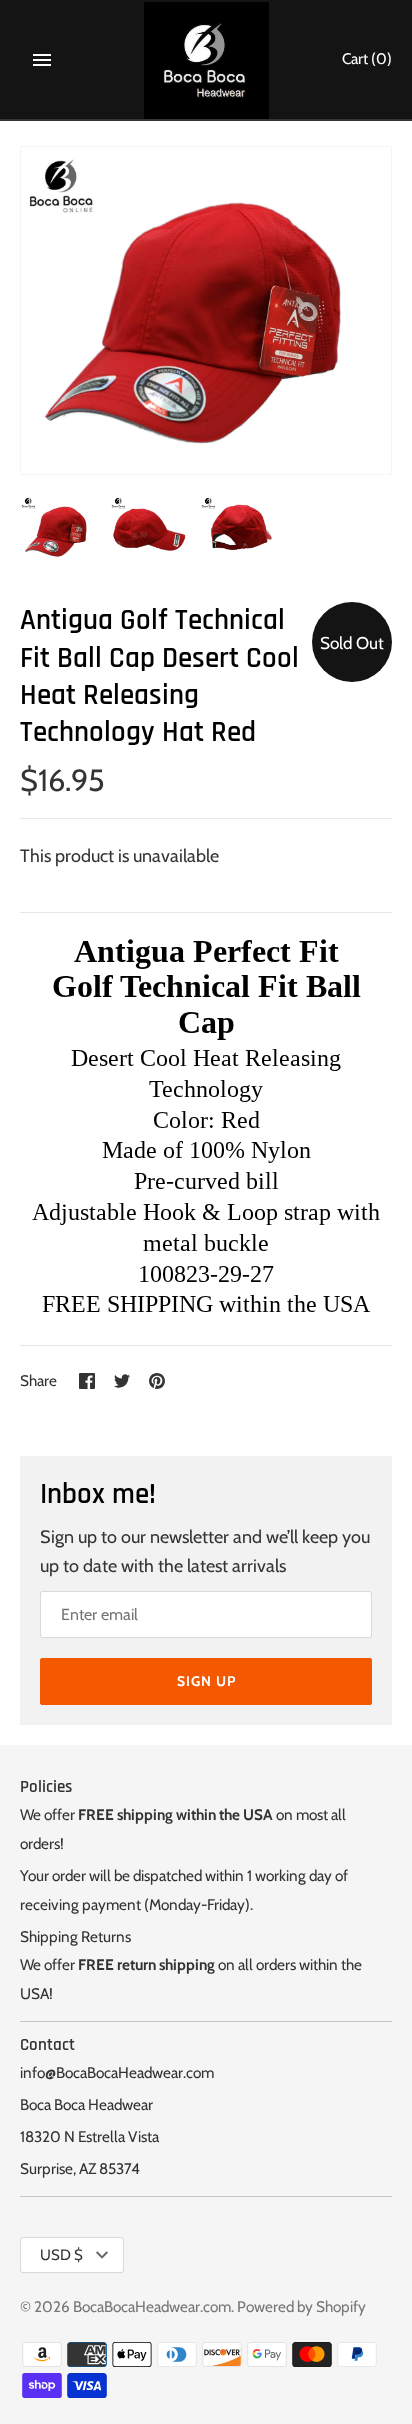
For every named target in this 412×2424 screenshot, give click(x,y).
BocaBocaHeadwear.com (152, 2306)
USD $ (61, 2255)
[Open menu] (42, 60)
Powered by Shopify (301, 2306)
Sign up (206, 1681)
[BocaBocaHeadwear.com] (206, 60)
